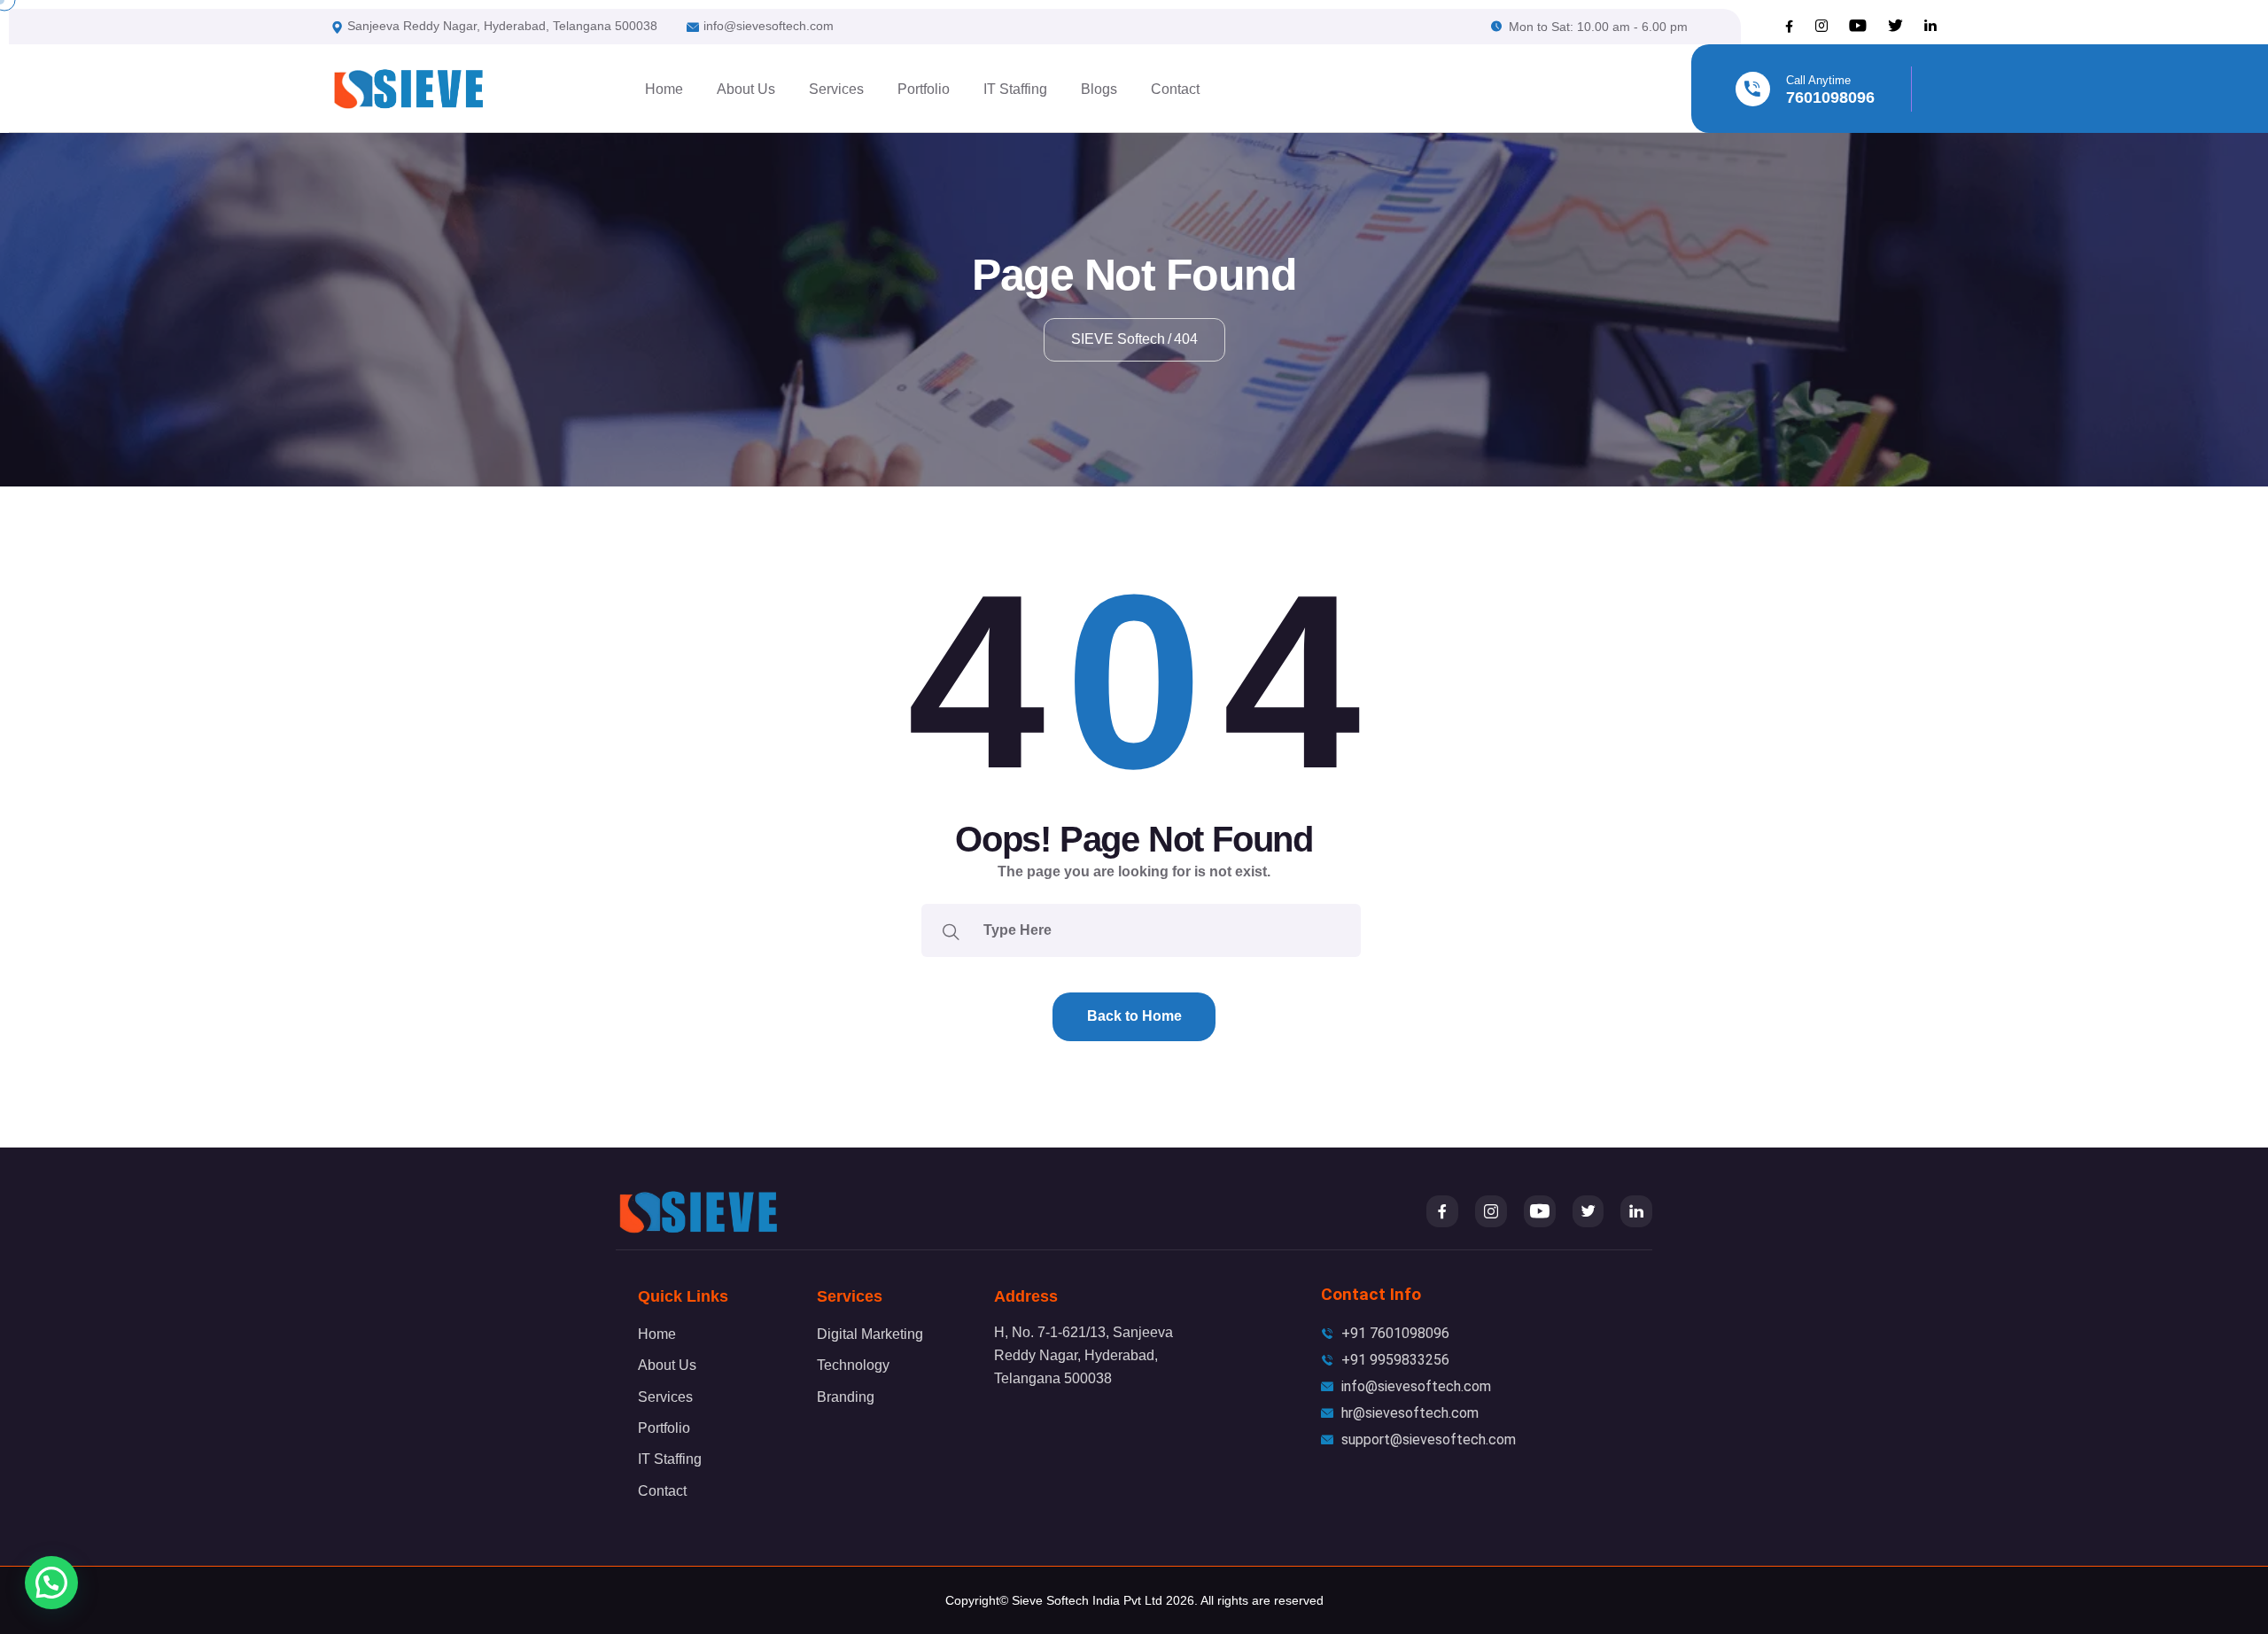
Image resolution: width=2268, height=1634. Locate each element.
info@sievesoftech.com (769, 26)
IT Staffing (1015, 89)
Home (664, 89)
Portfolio (924, 89)
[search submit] (951, 930)
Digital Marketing (870, 1334)
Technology (853, 1365)
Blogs (1099, 89)
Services (836, 89)
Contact (1175, 89)
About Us (746, 89)
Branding (846, 1397)
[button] (51, 1583)
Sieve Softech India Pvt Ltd (1087, 1600)
